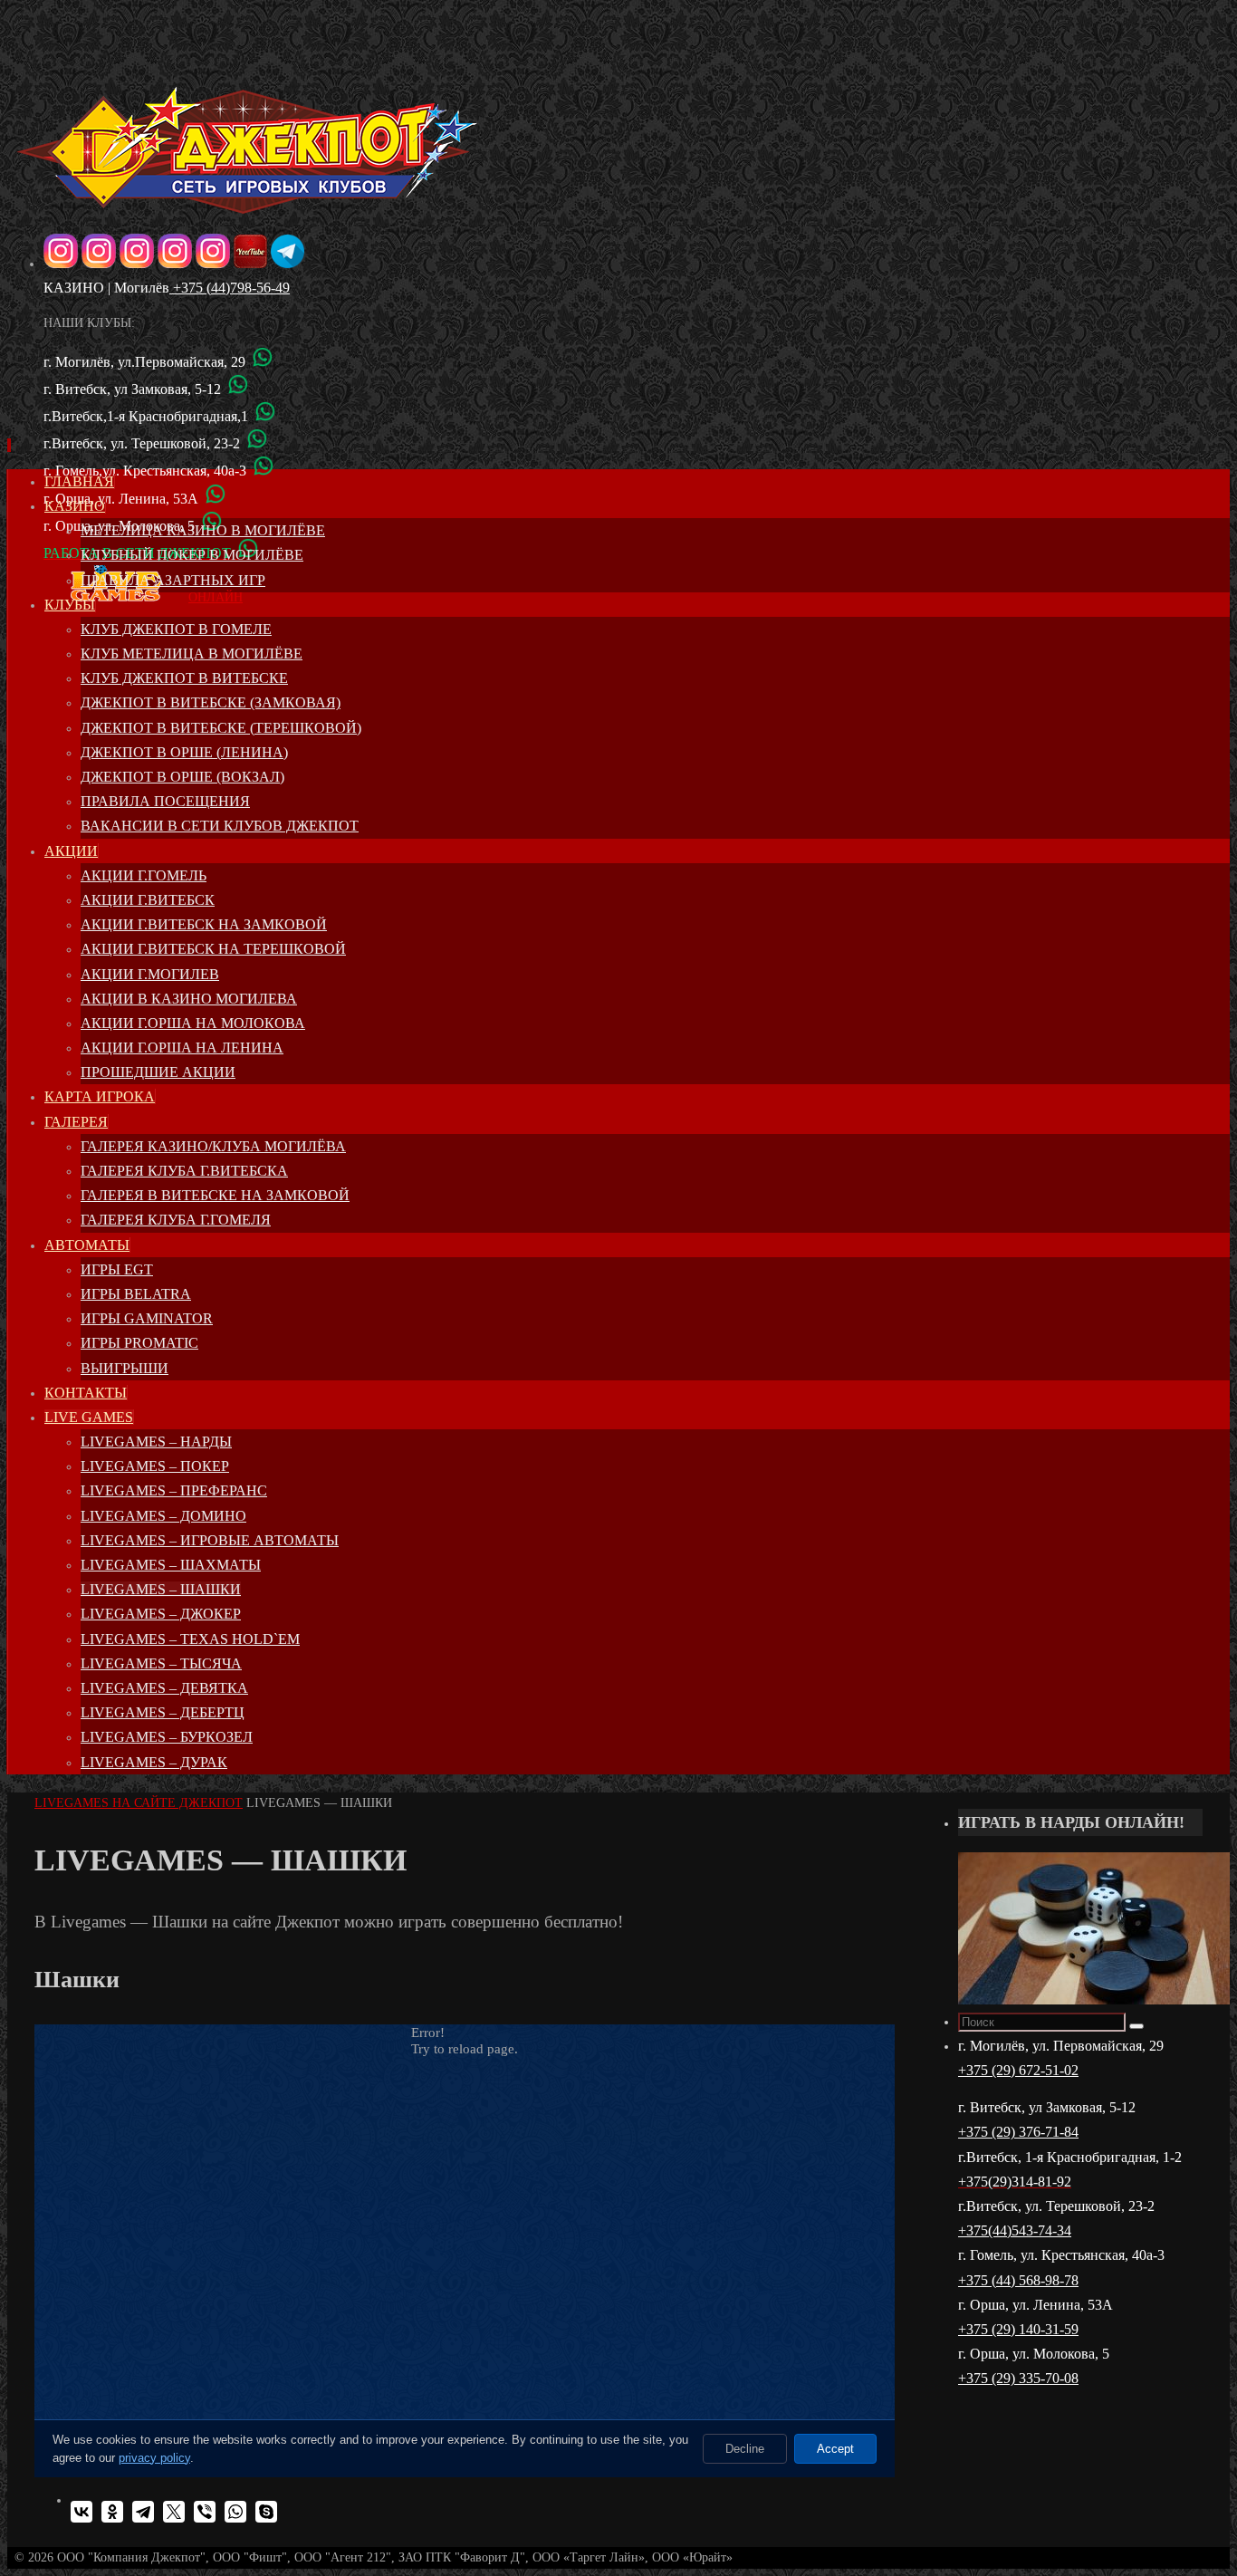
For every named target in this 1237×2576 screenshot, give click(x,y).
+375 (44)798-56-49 (230, 288)
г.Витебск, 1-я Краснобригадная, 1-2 (1070, 2157)
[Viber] (205, 2512)
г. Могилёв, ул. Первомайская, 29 (1061, 2046)
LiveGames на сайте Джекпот (139, 1803)
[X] (174, 2512)
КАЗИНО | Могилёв (106, 288)
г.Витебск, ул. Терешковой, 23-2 (142, 443)
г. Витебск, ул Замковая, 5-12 (132, 389)
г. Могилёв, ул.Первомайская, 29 (144, 362)
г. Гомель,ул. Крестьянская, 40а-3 (145, 471)
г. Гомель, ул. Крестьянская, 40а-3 (1061, 2255)
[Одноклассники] (112, 2512)
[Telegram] (143, 2512)
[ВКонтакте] (82, 2512)
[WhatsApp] (235, 2512)
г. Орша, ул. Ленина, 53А (121, 499)
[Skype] (266, 2512)
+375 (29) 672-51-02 (1018, 2070)
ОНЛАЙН (216, 597)
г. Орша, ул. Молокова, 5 (1034, 2354)
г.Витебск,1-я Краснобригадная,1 (146, 416)
